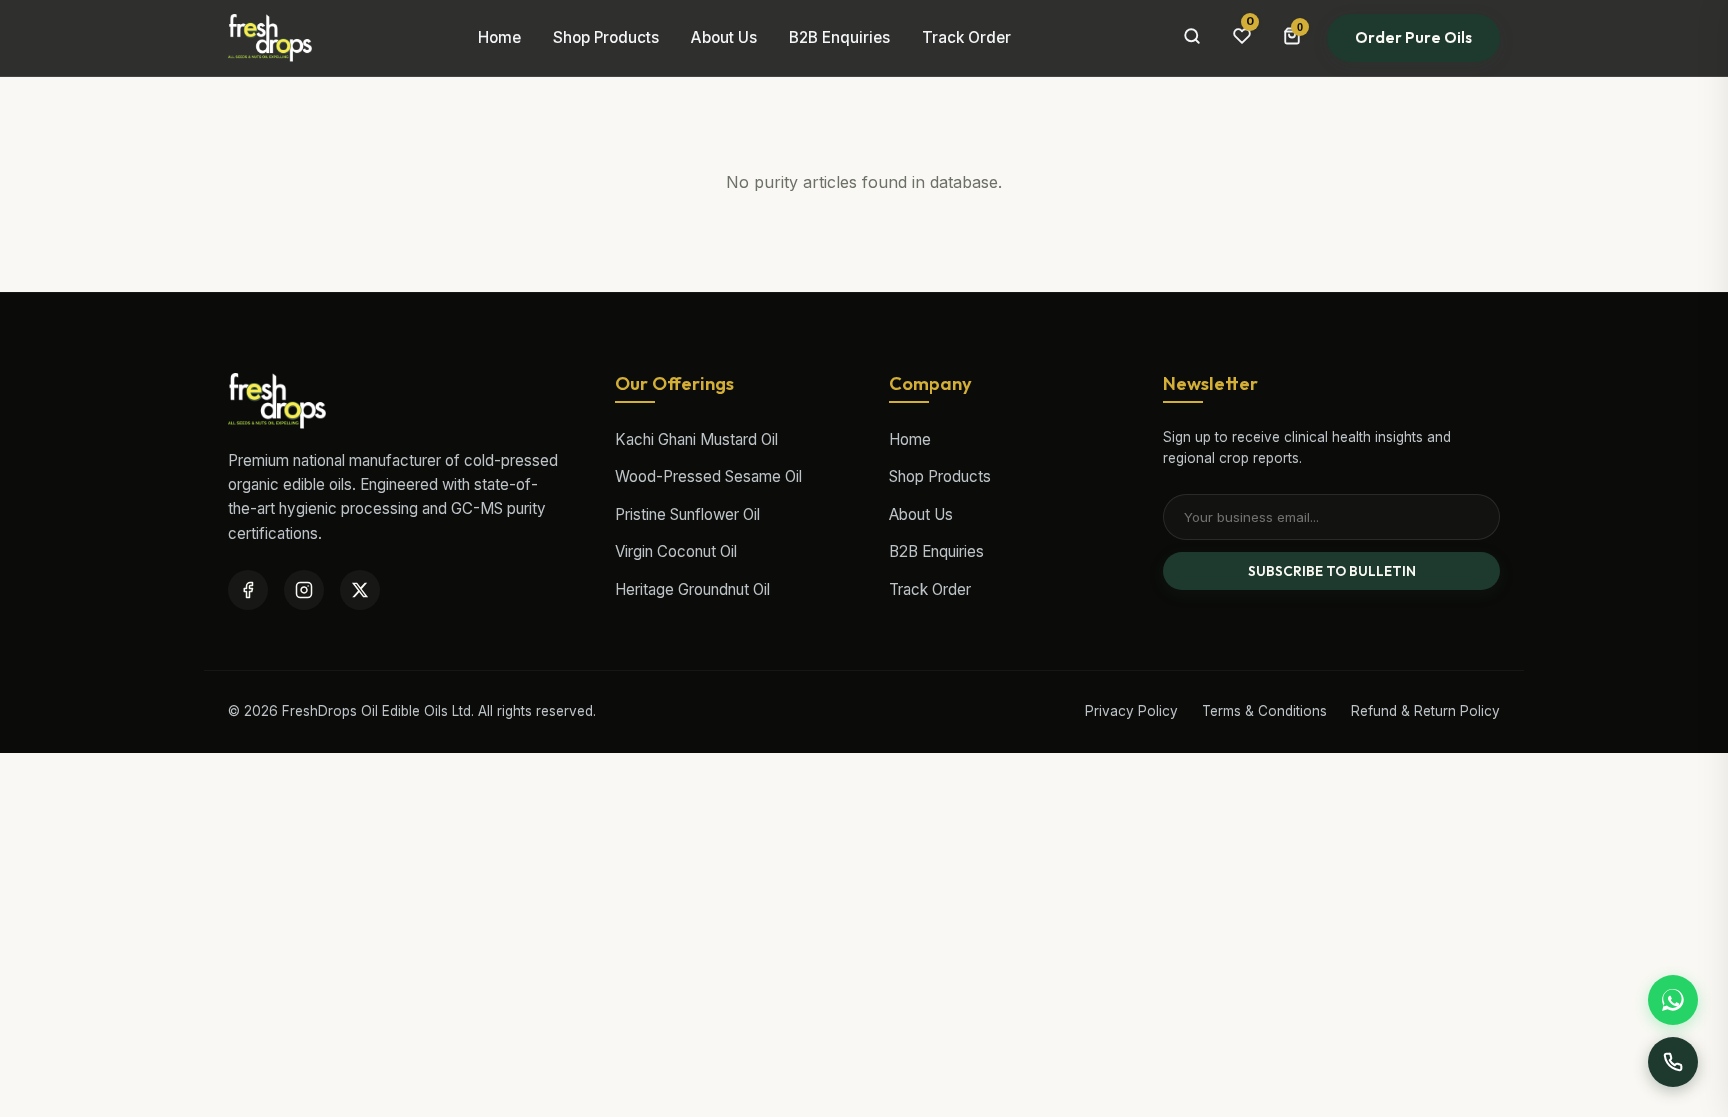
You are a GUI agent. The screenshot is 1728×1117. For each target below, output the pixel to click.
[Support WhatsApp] (1673, 1000)
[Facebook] (248, 590)
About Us (724, 37)
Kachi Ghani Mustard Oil (696, 439)
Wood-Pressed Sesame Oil (708, 476)
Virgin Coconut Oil (676, 551)
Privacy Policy (1131, 711)
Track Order (966, 37)
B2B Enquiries (839, 37)
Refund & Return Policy (1425, 711)
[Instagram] (304, 590)
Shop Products (606, 37)
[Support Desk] (1673, 1062)
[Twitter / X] (360, 590)
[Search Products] (1192, 38)
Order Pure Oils (1413, 37)
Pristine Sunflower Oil (687, 514)
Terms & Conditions (1264, 711)
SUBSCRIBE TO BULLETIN (1332, 571)
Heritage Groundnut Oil (692, 589)
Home (499, 37)
